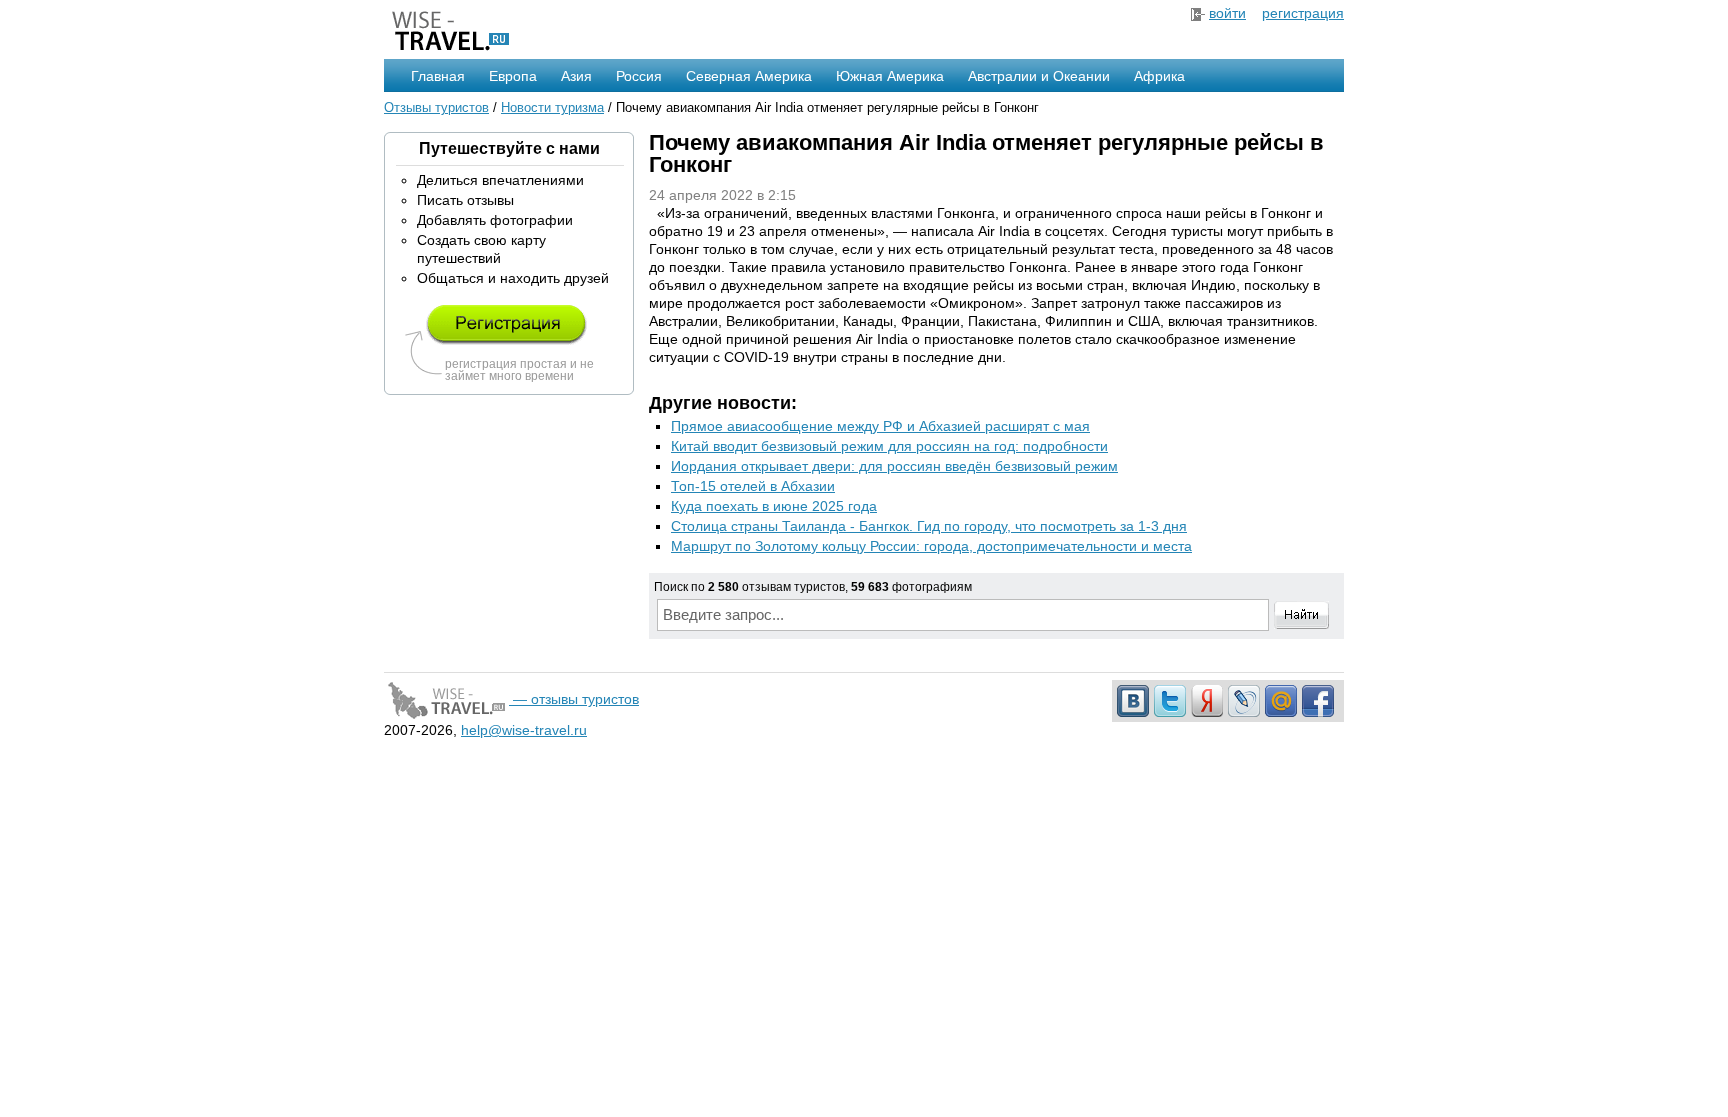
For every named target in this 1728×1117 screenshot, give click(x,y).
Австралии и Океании (1039, 76)
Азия (576, 76)
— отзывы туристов (574, 699)
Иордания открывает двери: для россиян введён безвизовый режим (894, 466)
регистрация (1303, 13)
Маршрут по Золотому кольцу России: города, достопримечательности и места (931, 546)
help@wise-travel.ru (524, 730)
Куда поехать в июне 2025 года (774, 506)
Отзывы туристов (436, 107)
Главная (438, 76)
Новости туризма (552, 107)
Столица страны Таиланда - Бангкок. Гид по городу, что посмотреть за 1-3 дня (929, 526)
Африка (1159, 76)
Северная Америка (749, 76)
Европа (513, 76)
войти (1227, 13)
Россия (639, 76)
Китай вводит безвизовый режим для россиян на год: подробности (889, 446)
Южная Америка (890, 76)
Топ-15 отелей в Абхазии (753, 486)
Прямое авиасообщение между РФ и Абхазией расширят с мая (880, 426)
